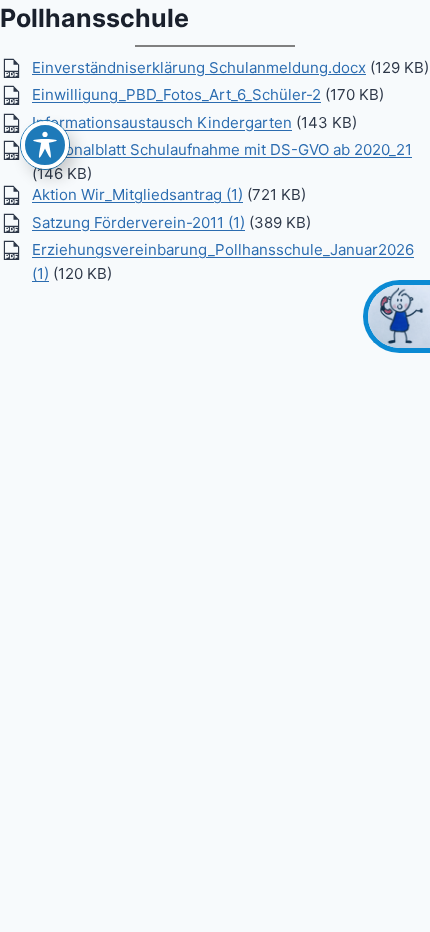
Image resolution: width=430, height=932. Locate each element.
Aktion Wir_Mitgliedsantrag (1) (137, 194)
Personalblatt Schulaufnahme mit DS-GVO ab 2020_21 (222, 149)
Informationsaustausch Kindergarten (162, 122)
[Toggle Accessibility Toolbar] (45, 145)
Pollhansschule (94, 18)
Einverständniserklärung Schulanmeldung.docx (199, 66)
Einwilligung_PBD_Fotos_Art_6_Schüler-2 (176, 94)
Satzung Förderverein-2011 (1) (138, 222)
